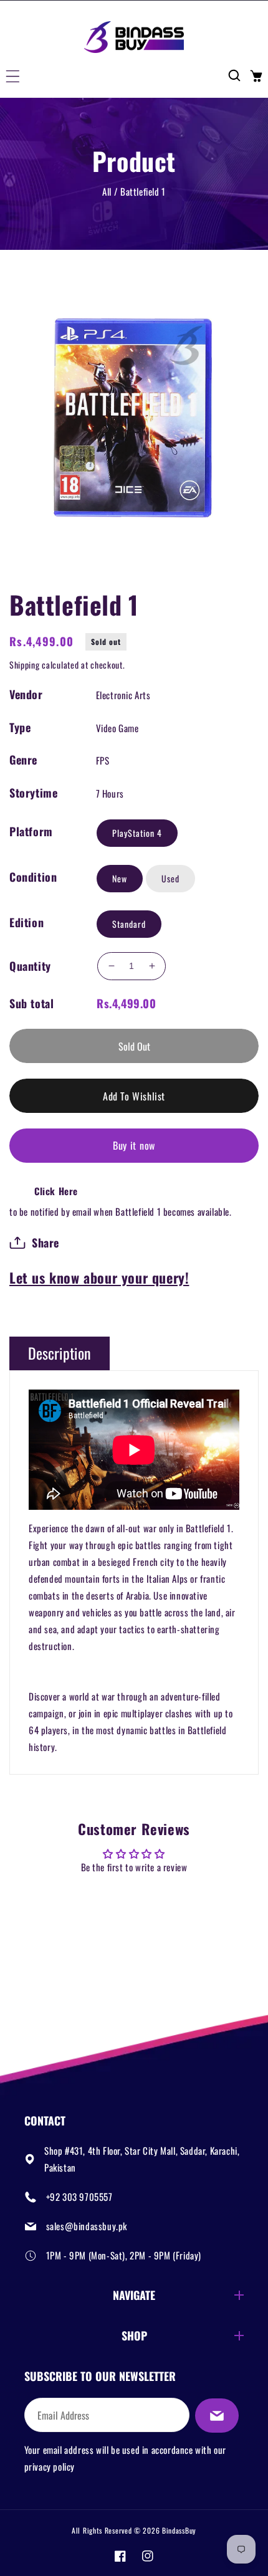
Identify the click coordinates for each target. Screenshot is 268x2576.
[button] (12, 75)
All (107, 191)
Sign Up (217, 2416)
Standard (129, 924)
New (120, 878)
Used (170, 878)
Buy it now (134, 1145)
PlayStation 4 (137, 833)
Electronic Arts (123, 695)
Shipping (25, 665)
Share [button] (45, 1243)
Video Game (117, 728)
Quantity (30, 966)
